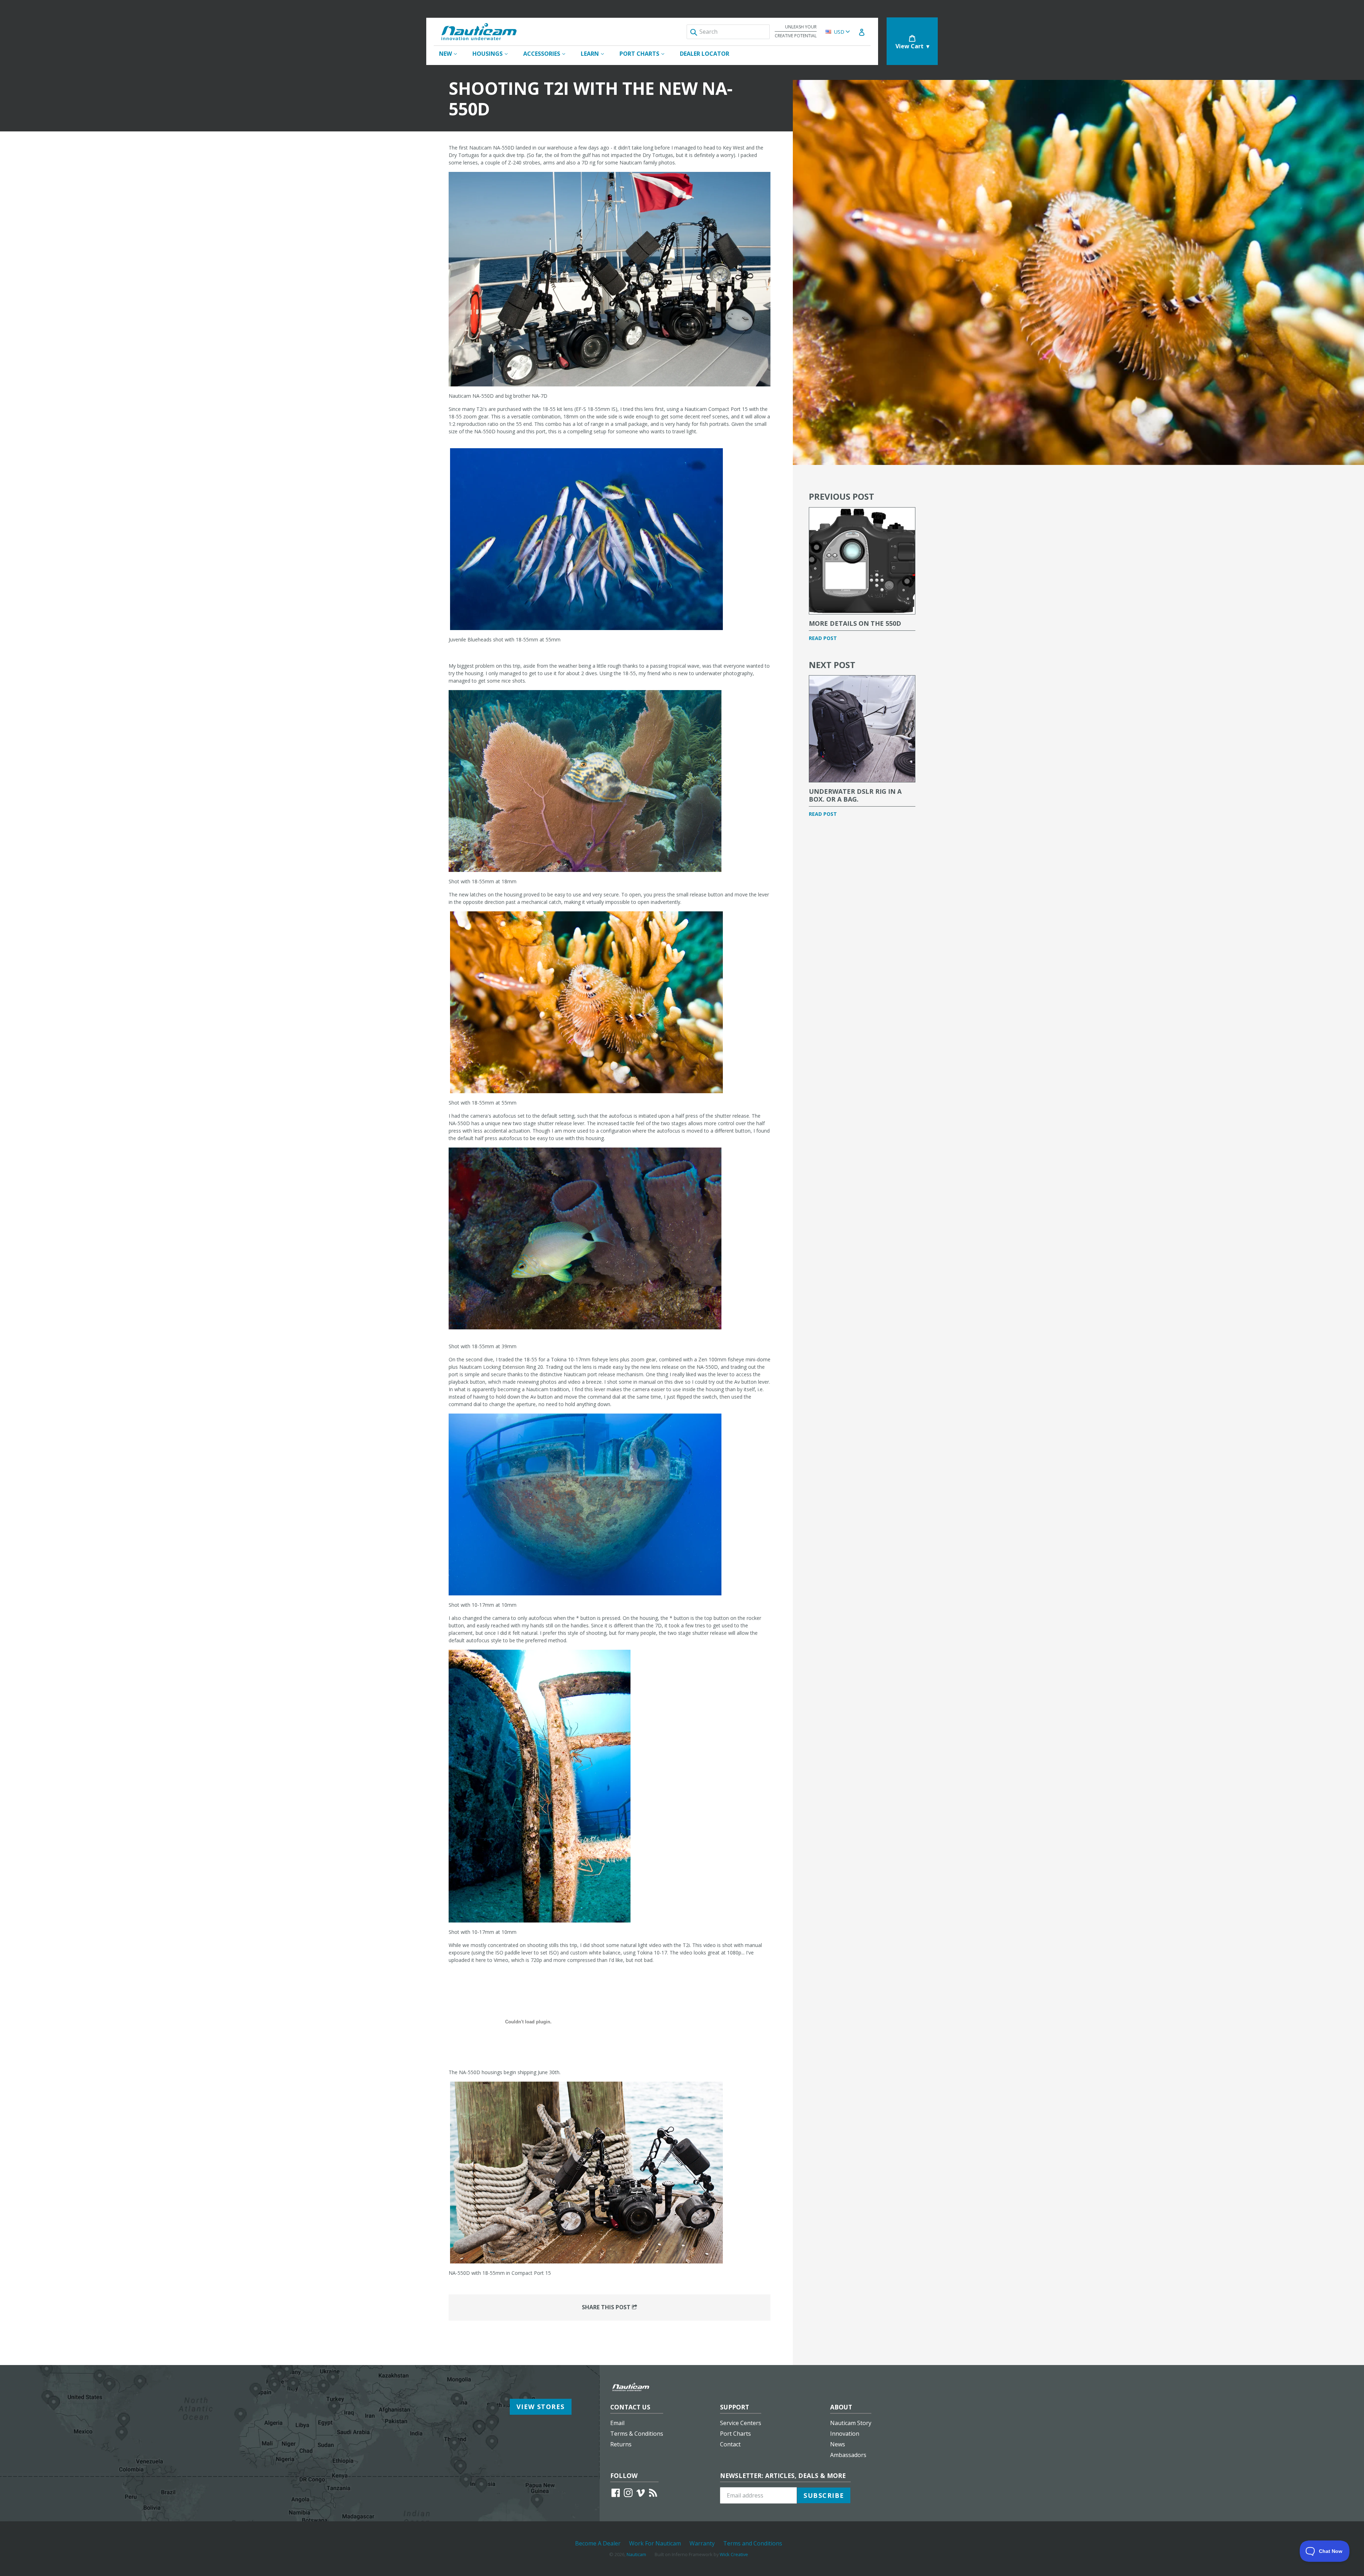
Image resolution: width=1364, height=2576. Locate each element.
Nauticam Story (851, 2423)
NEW (451, 53)
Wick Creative (734, 2554)
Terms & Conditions (637, 2434)
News (838, 2444)
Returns (621, 2444)
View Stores (541, 2407)
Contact (730, 2444)
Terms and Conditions (753, 2543)
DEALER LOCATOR (705, 54)
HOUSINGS (494, 53)
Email (617, 2423)
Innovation (845, 2434)
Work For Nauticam (655, 2543)
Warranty (702, 2543)
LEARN (596, 53)
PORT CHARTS (645, 53)
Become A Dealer (598, 2543)
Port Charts (735, 2434)
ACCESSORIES (548, 53)
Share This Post (607, 2307)
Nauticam (636, 2554)
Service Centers (741, 2423)
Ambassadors (848, 2455)
